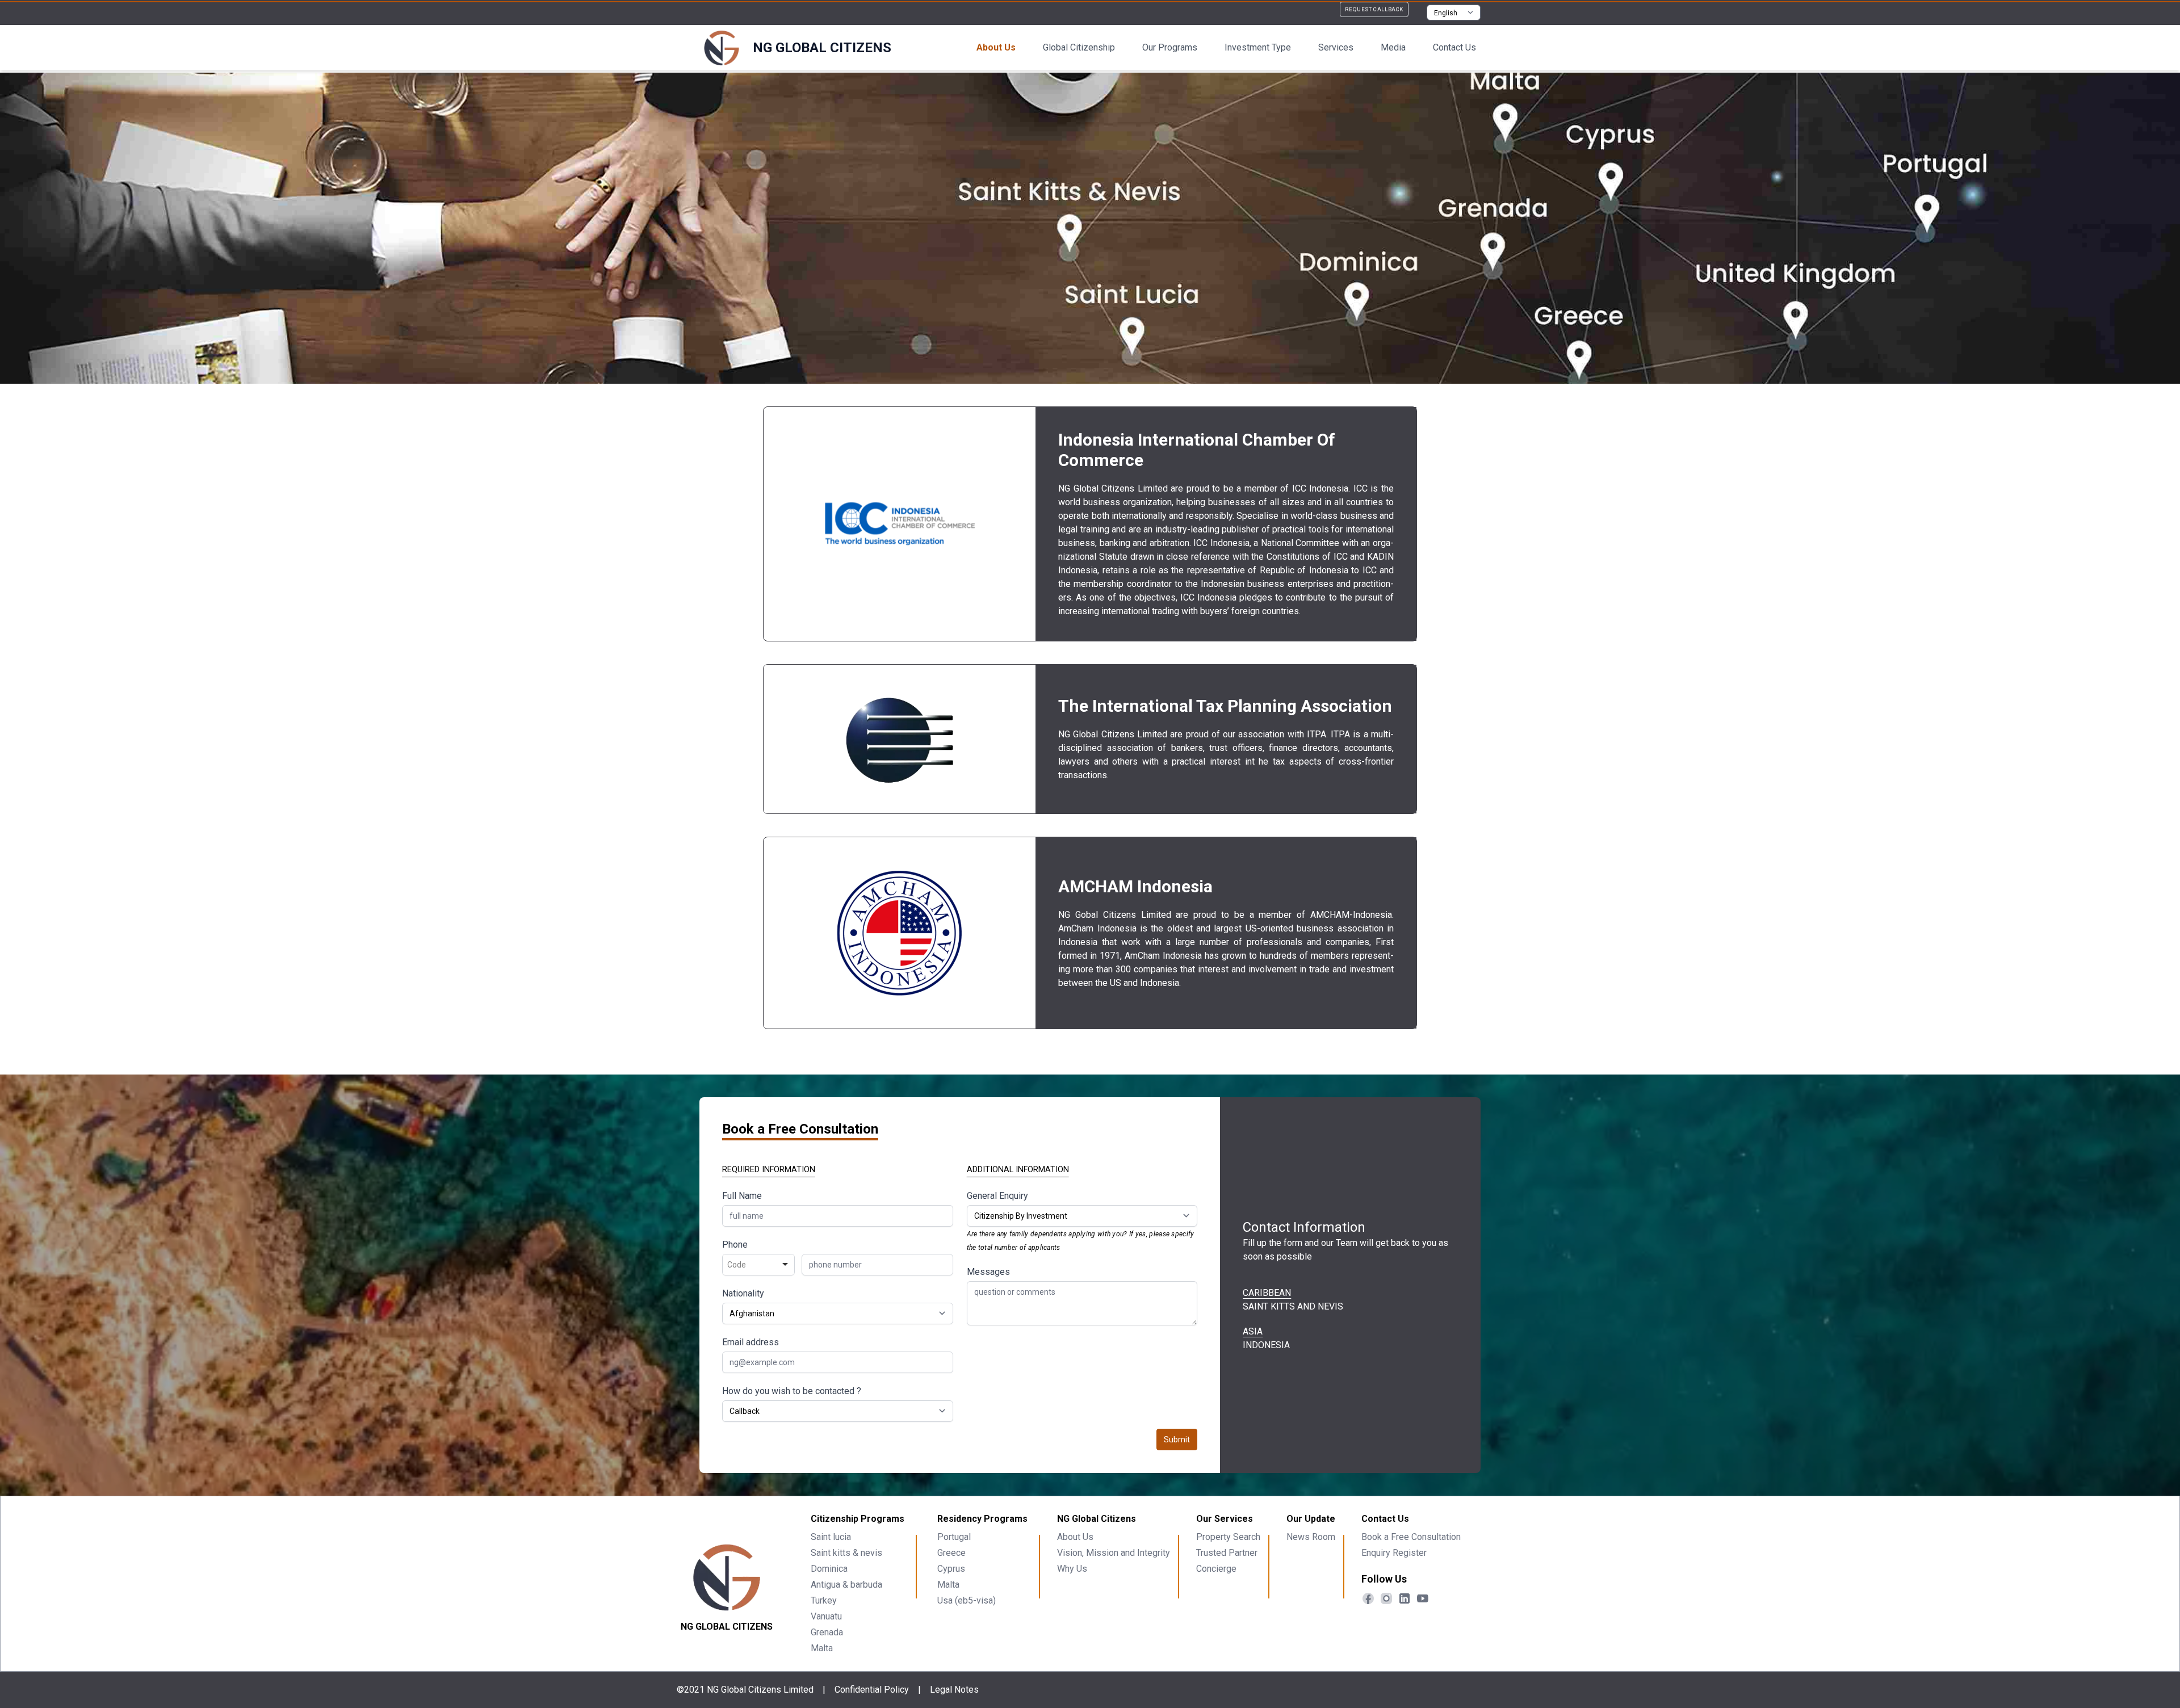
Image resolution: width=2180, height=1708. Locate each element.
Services (1336, 47)
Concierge (1216, 1569)
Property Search (1228, 1537)
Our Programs (1170, 47)
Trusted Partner (1227, 1553)
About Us (996, 47)
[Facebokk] (1368, 1598)
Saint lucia (831, 1537)
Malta (822, 1648)
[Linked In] (1405, 1598)
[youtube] (1423, 1598)
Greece (951, 1553)
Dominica (829, 1569)
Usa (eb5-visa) (967, 1600)
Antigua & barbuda (846, 1585)
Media (1393, 47)
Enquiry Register (1394, 1553)
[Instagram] (1386, 1598)
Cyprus (951, 1569)
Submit (1177, 1440)
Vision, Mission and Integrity (1114, 1553)
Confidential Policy (872, 1690)
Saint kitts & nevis (846, 1553)
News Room (1311, 1537)
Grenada (827, 1632)
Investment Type (1258, 47)
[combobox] (758, 1265)
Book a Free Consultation (1411, 1537)
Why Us (1072, 1569)
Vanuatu (826, 1616)
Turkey (824, 1600)
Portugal (954, 1537)
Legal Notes (954, 1690)
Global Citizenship (1079, 47)
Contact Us (1454, 47)
